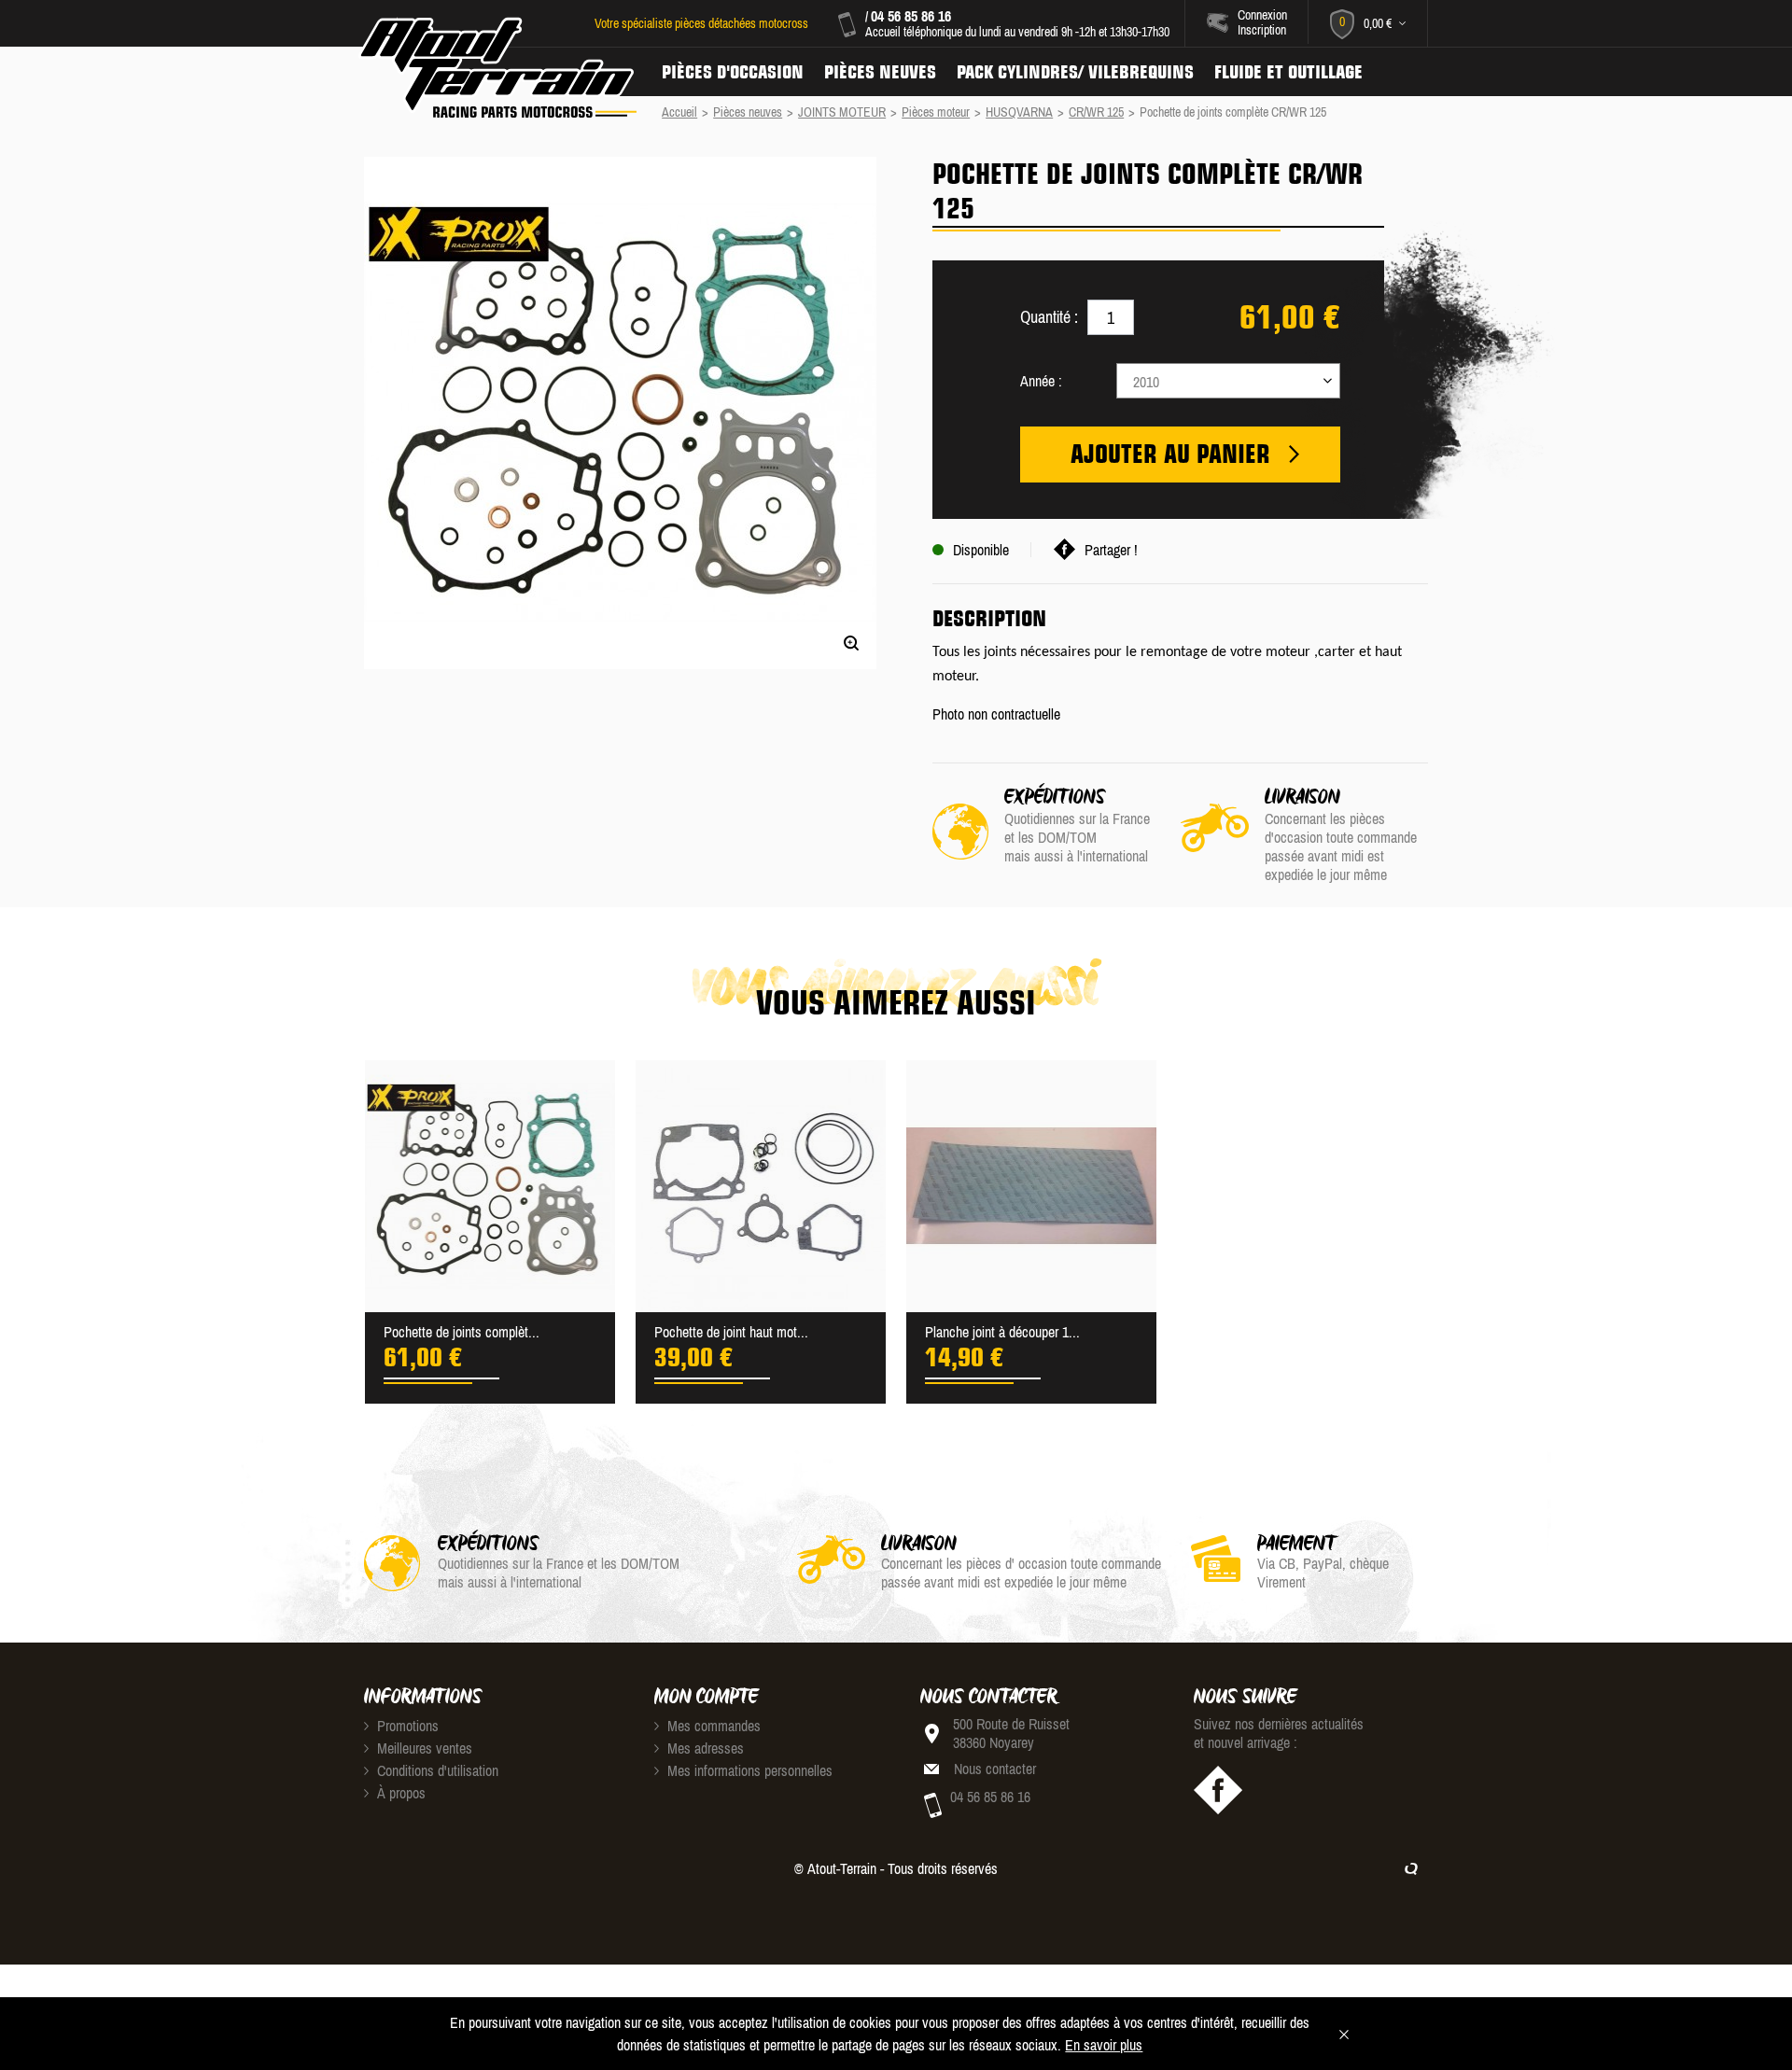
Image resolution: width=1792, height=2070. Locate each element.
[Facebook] (1218, 1790)
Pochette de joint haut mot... (731, 1332)
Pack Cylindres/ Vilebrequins (1075, 72)
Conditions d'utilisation (436, 1770)
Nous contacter (995, 1769)
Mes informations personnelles (748, 1770)
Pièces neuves (880, 72)
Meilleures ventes (423, 1748)
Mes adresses (704, 1748)
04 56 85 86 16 (911, 16)
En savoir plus (1104, 2045)
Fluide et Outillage (1288, 72)
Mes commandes (712, 1726)
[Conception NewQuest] (1411, 1868)
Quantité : (1049, 317)
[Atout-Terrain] (496, 68)
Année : (1041, 381)
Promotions (406, 1726)
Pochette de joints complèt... (462, 1332)
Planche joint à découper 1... (1002, 1332)
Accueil (679, 112)
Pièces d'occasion (733, 72)
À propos (399, 1793)
